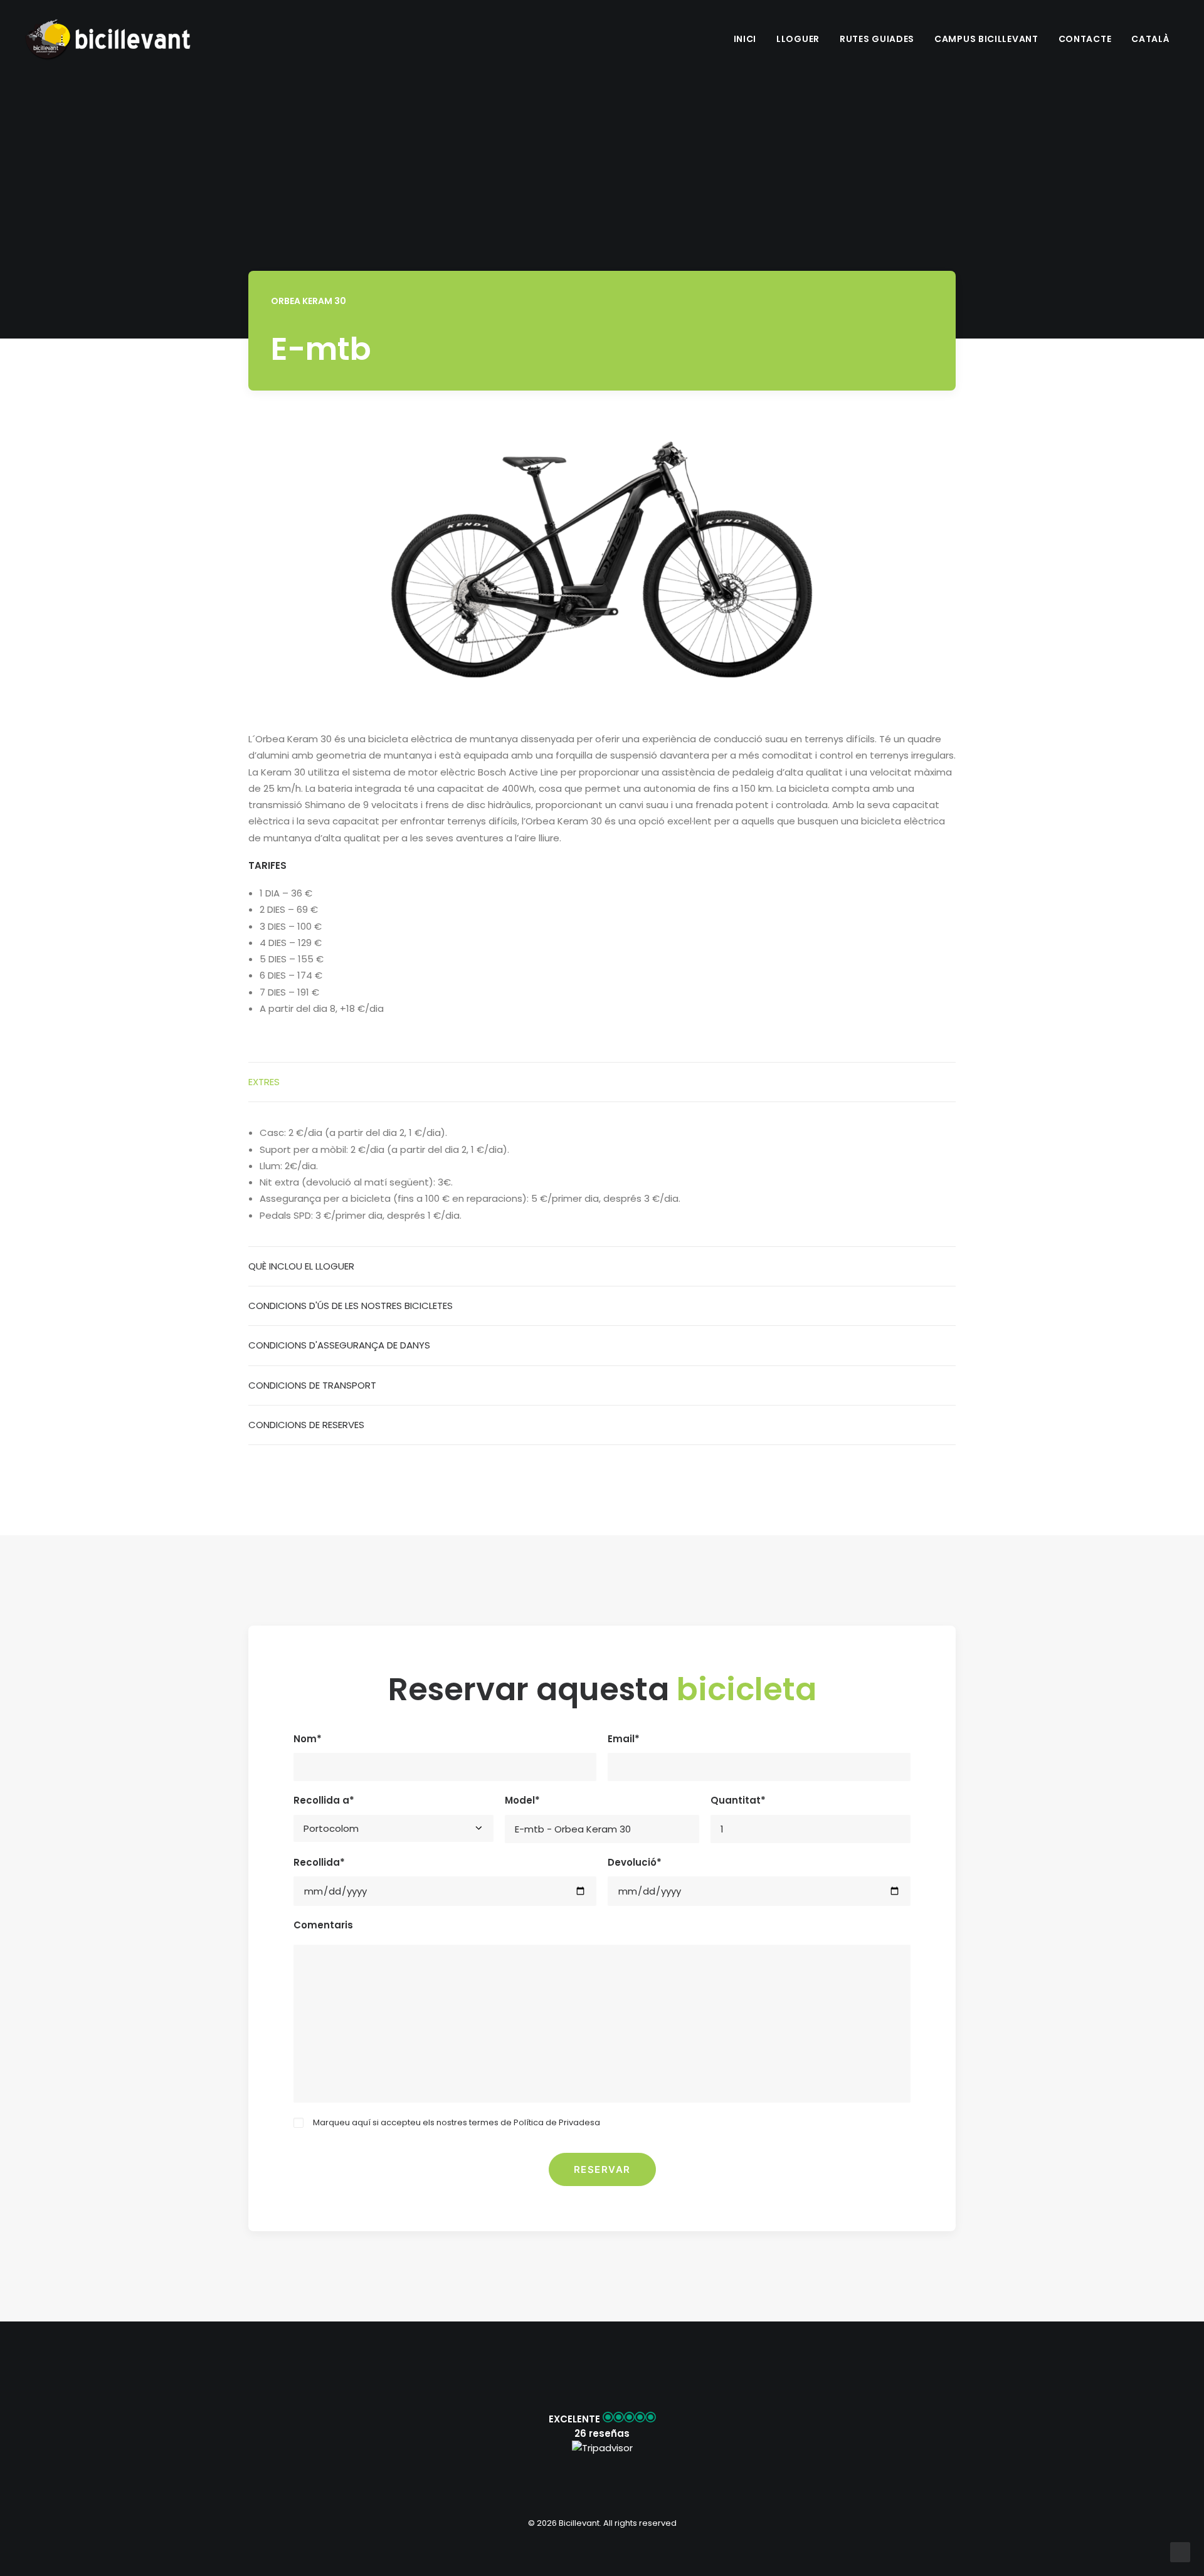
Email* (624, 1739)
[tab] (602, 1082)
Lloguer (798, 39)
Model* (522, 1800)
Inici (745, 39)
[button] (602, 2433)
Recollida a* (324, 1800)
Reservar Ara (887, 361)
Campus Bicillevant (986, 39)
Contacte (1085, 39)
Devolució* (635, 1862)
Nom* (308, 1739)
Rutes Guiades (877, 39)
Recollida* (319, 1862)
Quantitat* (738, 1800)
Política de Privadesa (557, 2122)
